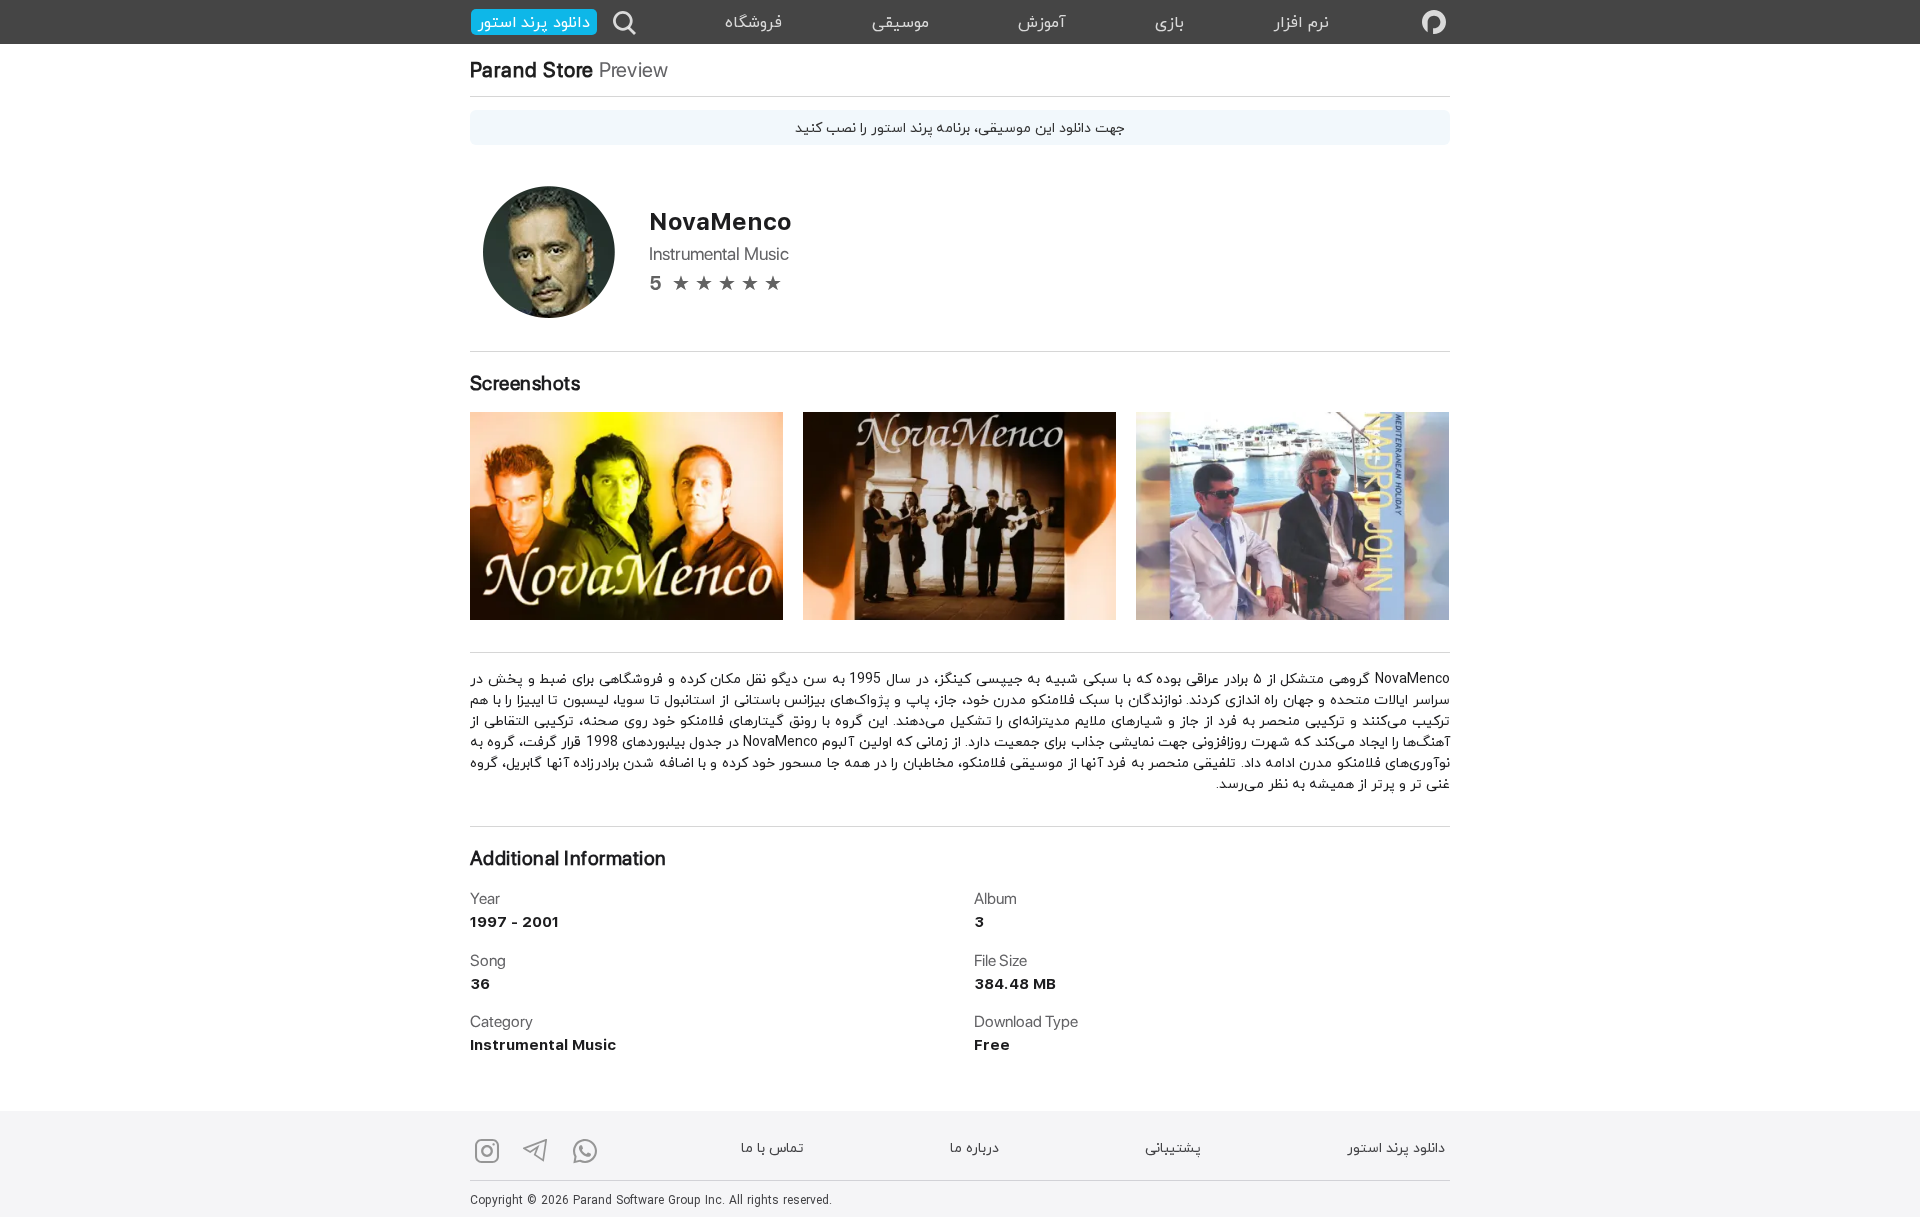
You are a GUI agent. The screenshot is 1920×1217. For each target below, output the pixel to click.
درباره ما (974, 1149)
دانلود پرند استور (1396, 1149)
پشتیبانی (1173, 1149)
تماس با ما (772, 1149)
